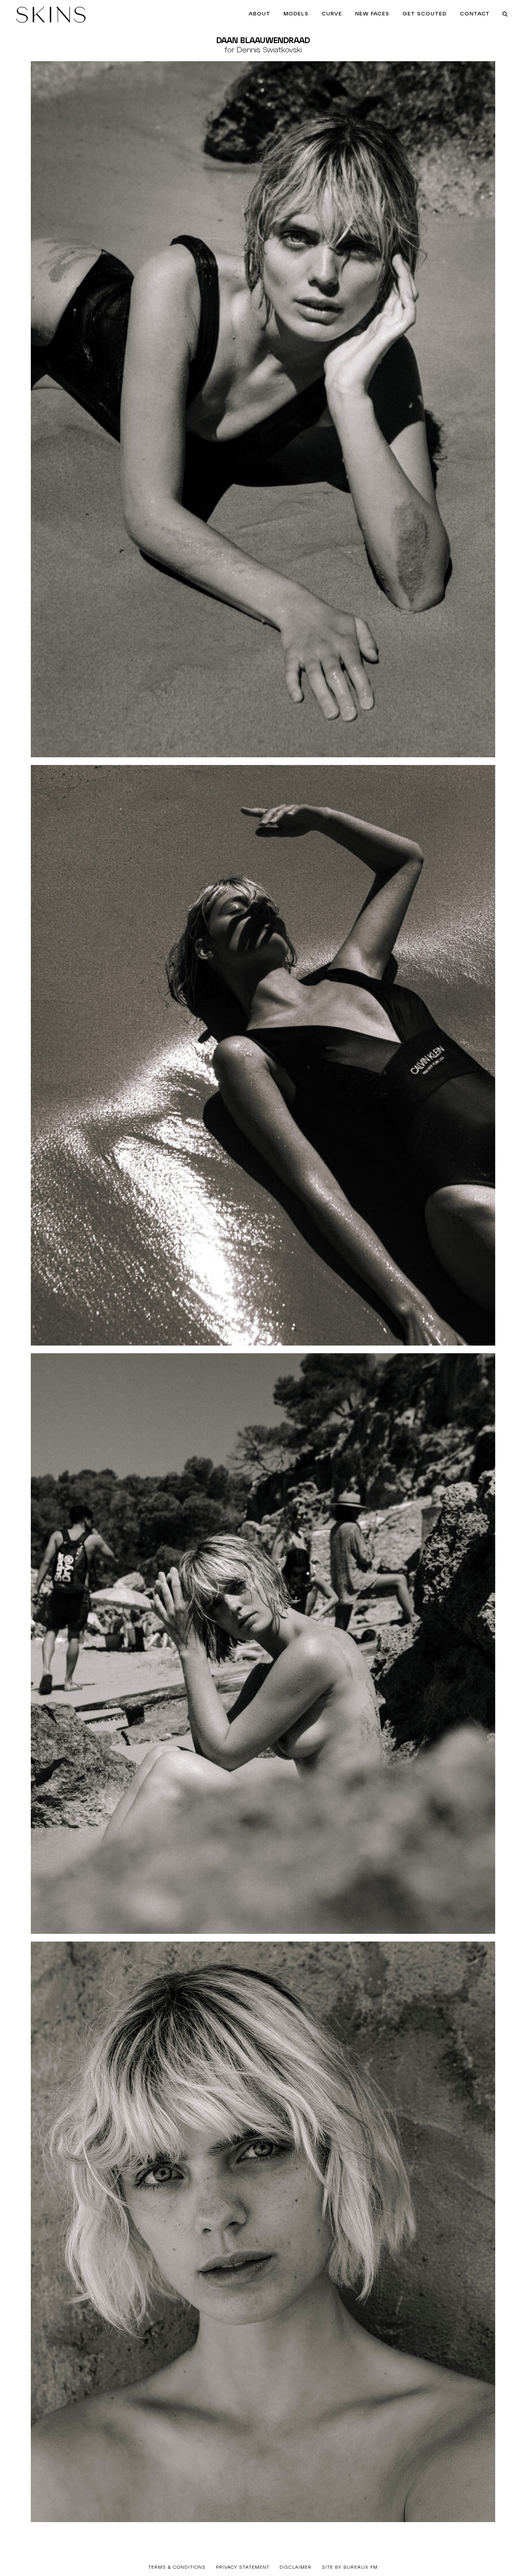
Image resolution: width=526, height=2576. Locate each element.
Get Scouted (425, 14)
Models (296, 14)
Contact (475, 14)
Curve (332, 14)
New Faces (372, 14)
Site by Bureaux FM (350, 2568)
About (260, 14)
